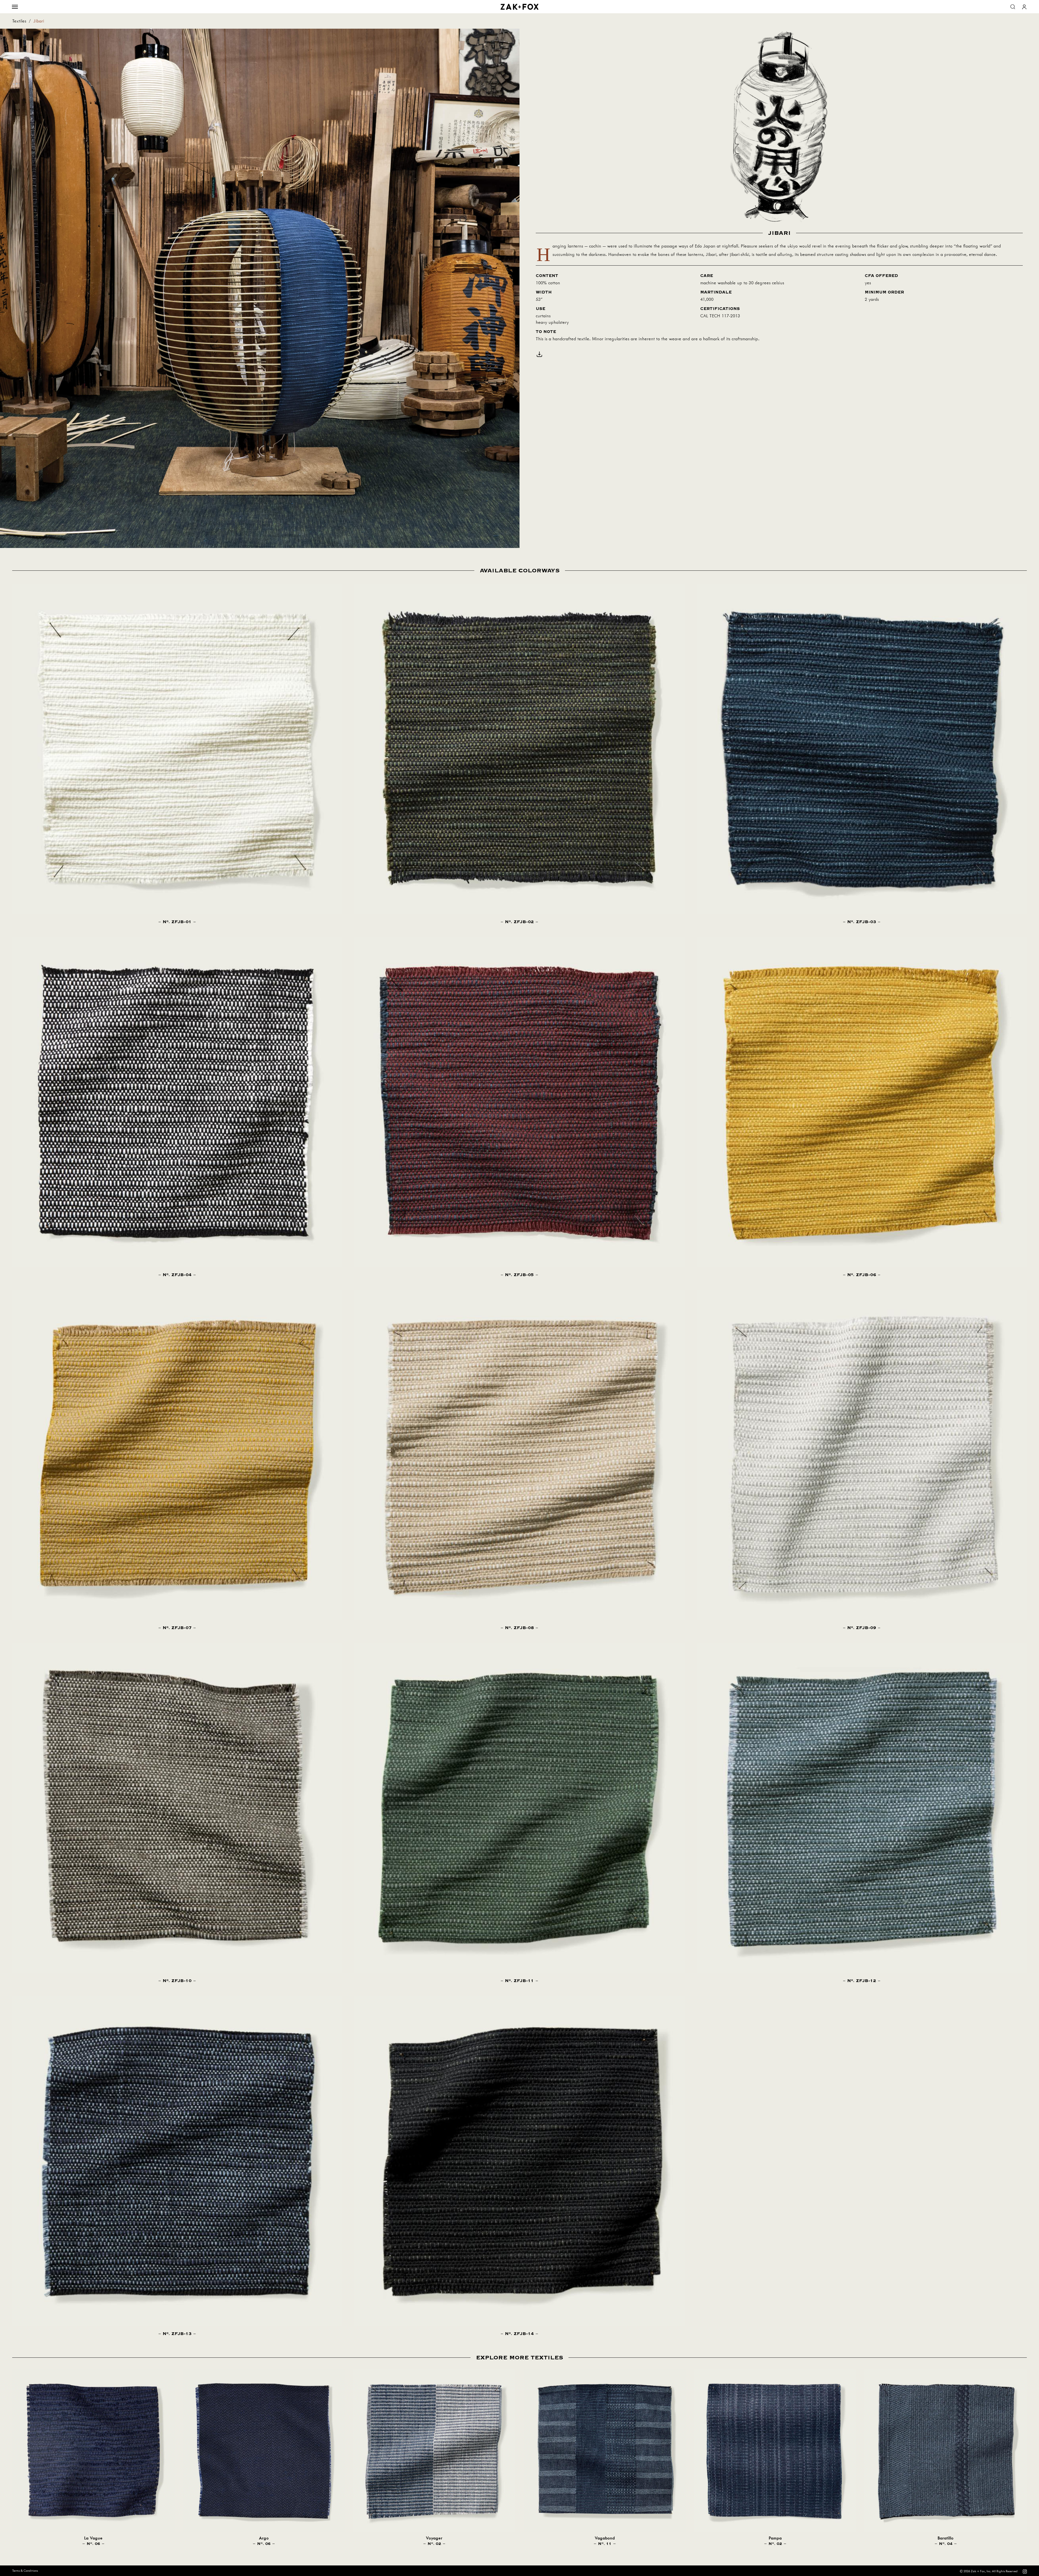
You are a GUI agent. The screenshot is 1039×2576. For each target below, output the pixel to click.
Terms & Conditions (25, 2571)
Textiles (19, 21)
